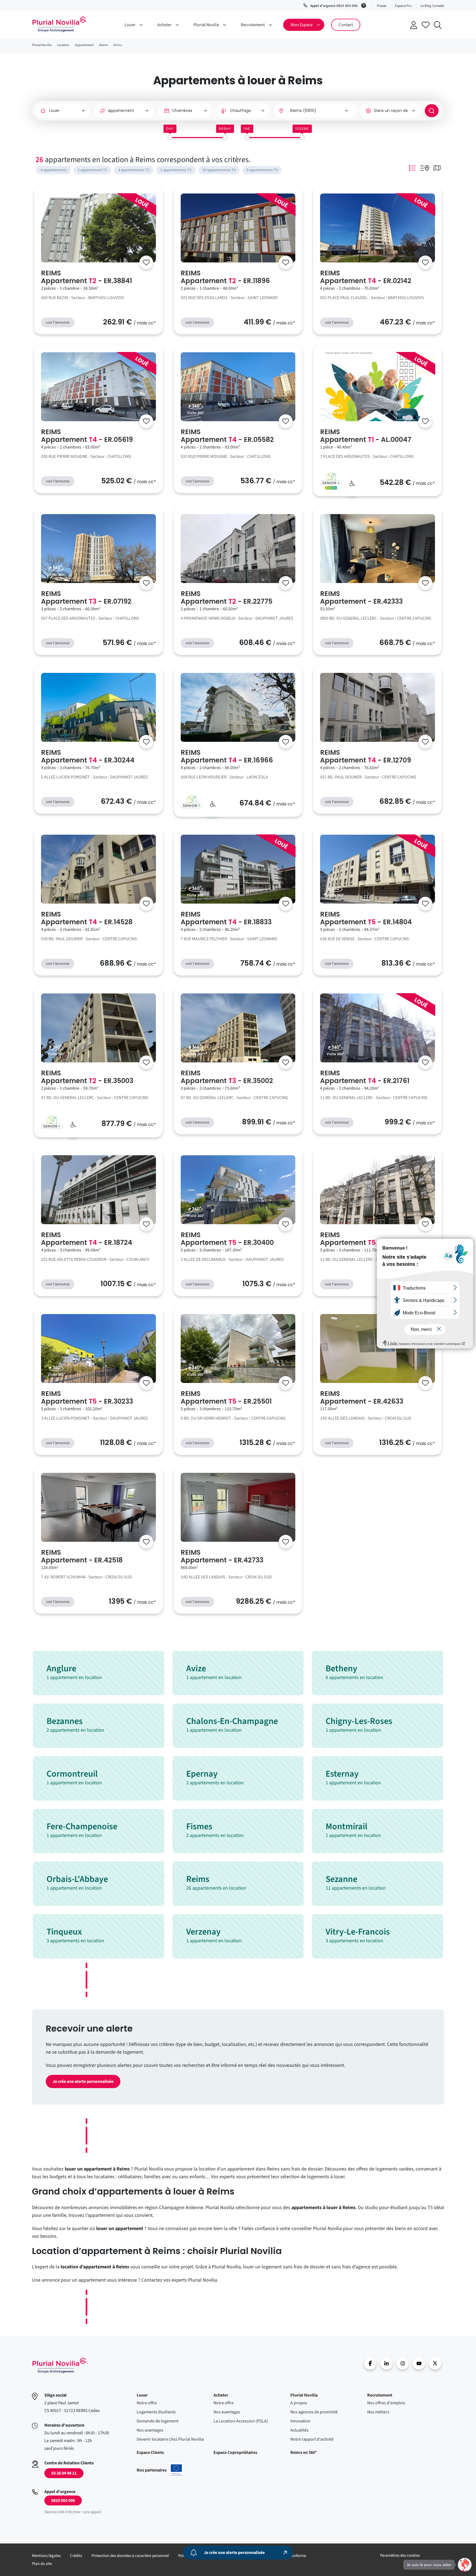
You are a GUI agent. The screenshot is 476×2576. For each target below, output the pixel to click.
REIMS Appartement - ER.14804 (366, 918)
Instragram (403, 2363)
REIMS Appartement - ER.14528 (87, 918)
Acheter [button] (164, 25)
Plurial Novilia (304, 2395)
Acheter (221, 2395)
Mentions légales (46, 2556)
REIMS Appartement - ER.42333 (361, 598)
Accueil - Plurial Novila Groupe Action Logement (59, 2365)
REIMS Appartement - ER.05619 (87, 436)
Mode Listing (412, 168)
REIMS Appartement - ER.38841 (86, 277)
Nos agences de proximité (314, 2412)
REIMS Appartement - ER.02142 (366, 277)
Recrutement (380, 2395)
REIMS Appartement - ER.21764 (366, 1239)
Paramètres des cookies (400, 2555)
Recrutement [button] (253, 25)
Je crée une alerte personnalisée (83, 2081)
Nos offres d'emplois (386, 2403)
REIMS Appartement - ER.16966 (227, 756)
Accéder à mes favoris (426, 25)
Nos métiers (378, 2412)
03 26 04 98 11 (64, 2473)
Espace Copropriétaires (235, 2453)
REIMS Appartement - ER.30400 (227, 1239)
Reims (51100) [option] (303, 111)
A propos (299, 2403)
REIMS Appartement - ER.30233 (87, 1398)
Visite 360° (196, 413)
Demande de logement (158, 2421)
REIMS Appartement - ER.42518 (82, 1556)
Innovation (300, 2421)
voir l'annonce (58, 323)
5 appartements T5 (262, 170)
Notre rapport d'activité (312, 2439)
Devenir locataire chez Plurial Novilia (170, 2439)
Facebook (370, 2363)
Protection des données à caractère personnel (130, 2556)
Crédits (76, 2556)
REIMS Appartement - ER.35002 (227, 1077)
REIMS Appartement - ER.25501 (226, 1398)
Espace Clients (150, 2453)
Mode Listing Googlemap (425, 168)
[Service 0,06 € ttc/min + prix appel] (365, 5)
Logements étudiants (156, 2412)
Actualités (299, 2430)
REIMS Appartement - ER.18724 (87, 1239)
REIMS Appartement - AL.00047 (366, 436)
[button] (465, 2565)
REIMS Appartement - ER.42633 (362, 1398)
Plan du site (42, 2564)
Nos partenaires (160, 2470)
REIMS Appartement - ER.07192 (86, 598)
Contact (346, 25)
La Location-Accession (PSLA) (241, 2421)
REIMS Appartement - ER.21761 (365, 1077)
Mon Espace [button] (302, 25)
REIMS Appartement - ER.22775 (227, 598)
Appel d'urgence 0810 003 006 (334, 6)
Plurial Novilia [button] (206, 25)
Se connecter (413, 25)
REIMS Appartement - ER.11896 (225, 277)
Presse (382, 6)
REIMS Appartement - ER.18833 (226, 918)
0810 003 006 (63, 2500)
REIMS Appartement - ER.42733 (222, 1556)
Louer (142, 2395)
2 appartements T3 (176, 170)
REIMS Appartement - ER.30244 (88, 756)
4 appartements (54, 170)
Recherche (438, 25)
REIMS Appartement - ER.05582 (227, 436)
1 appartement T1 (92, 170)
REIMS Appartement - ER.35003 (87, 1077)
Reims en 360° (304, 2453)
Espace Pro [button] (403, 6)
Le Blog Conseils (432, 6)
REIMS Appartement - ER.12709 (366, 756)
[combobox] (315, 111)
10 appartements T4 (219, 170)
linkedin (386, 2363)
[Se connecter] (146, 262)
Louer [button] (130, 25)
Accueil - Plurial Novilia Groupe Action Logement (59, 24)
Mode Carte (437, 168)
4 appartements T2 (134, 170)
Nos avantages (150, 2430)
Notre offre (147, 2403)
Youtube (419, 2363)
